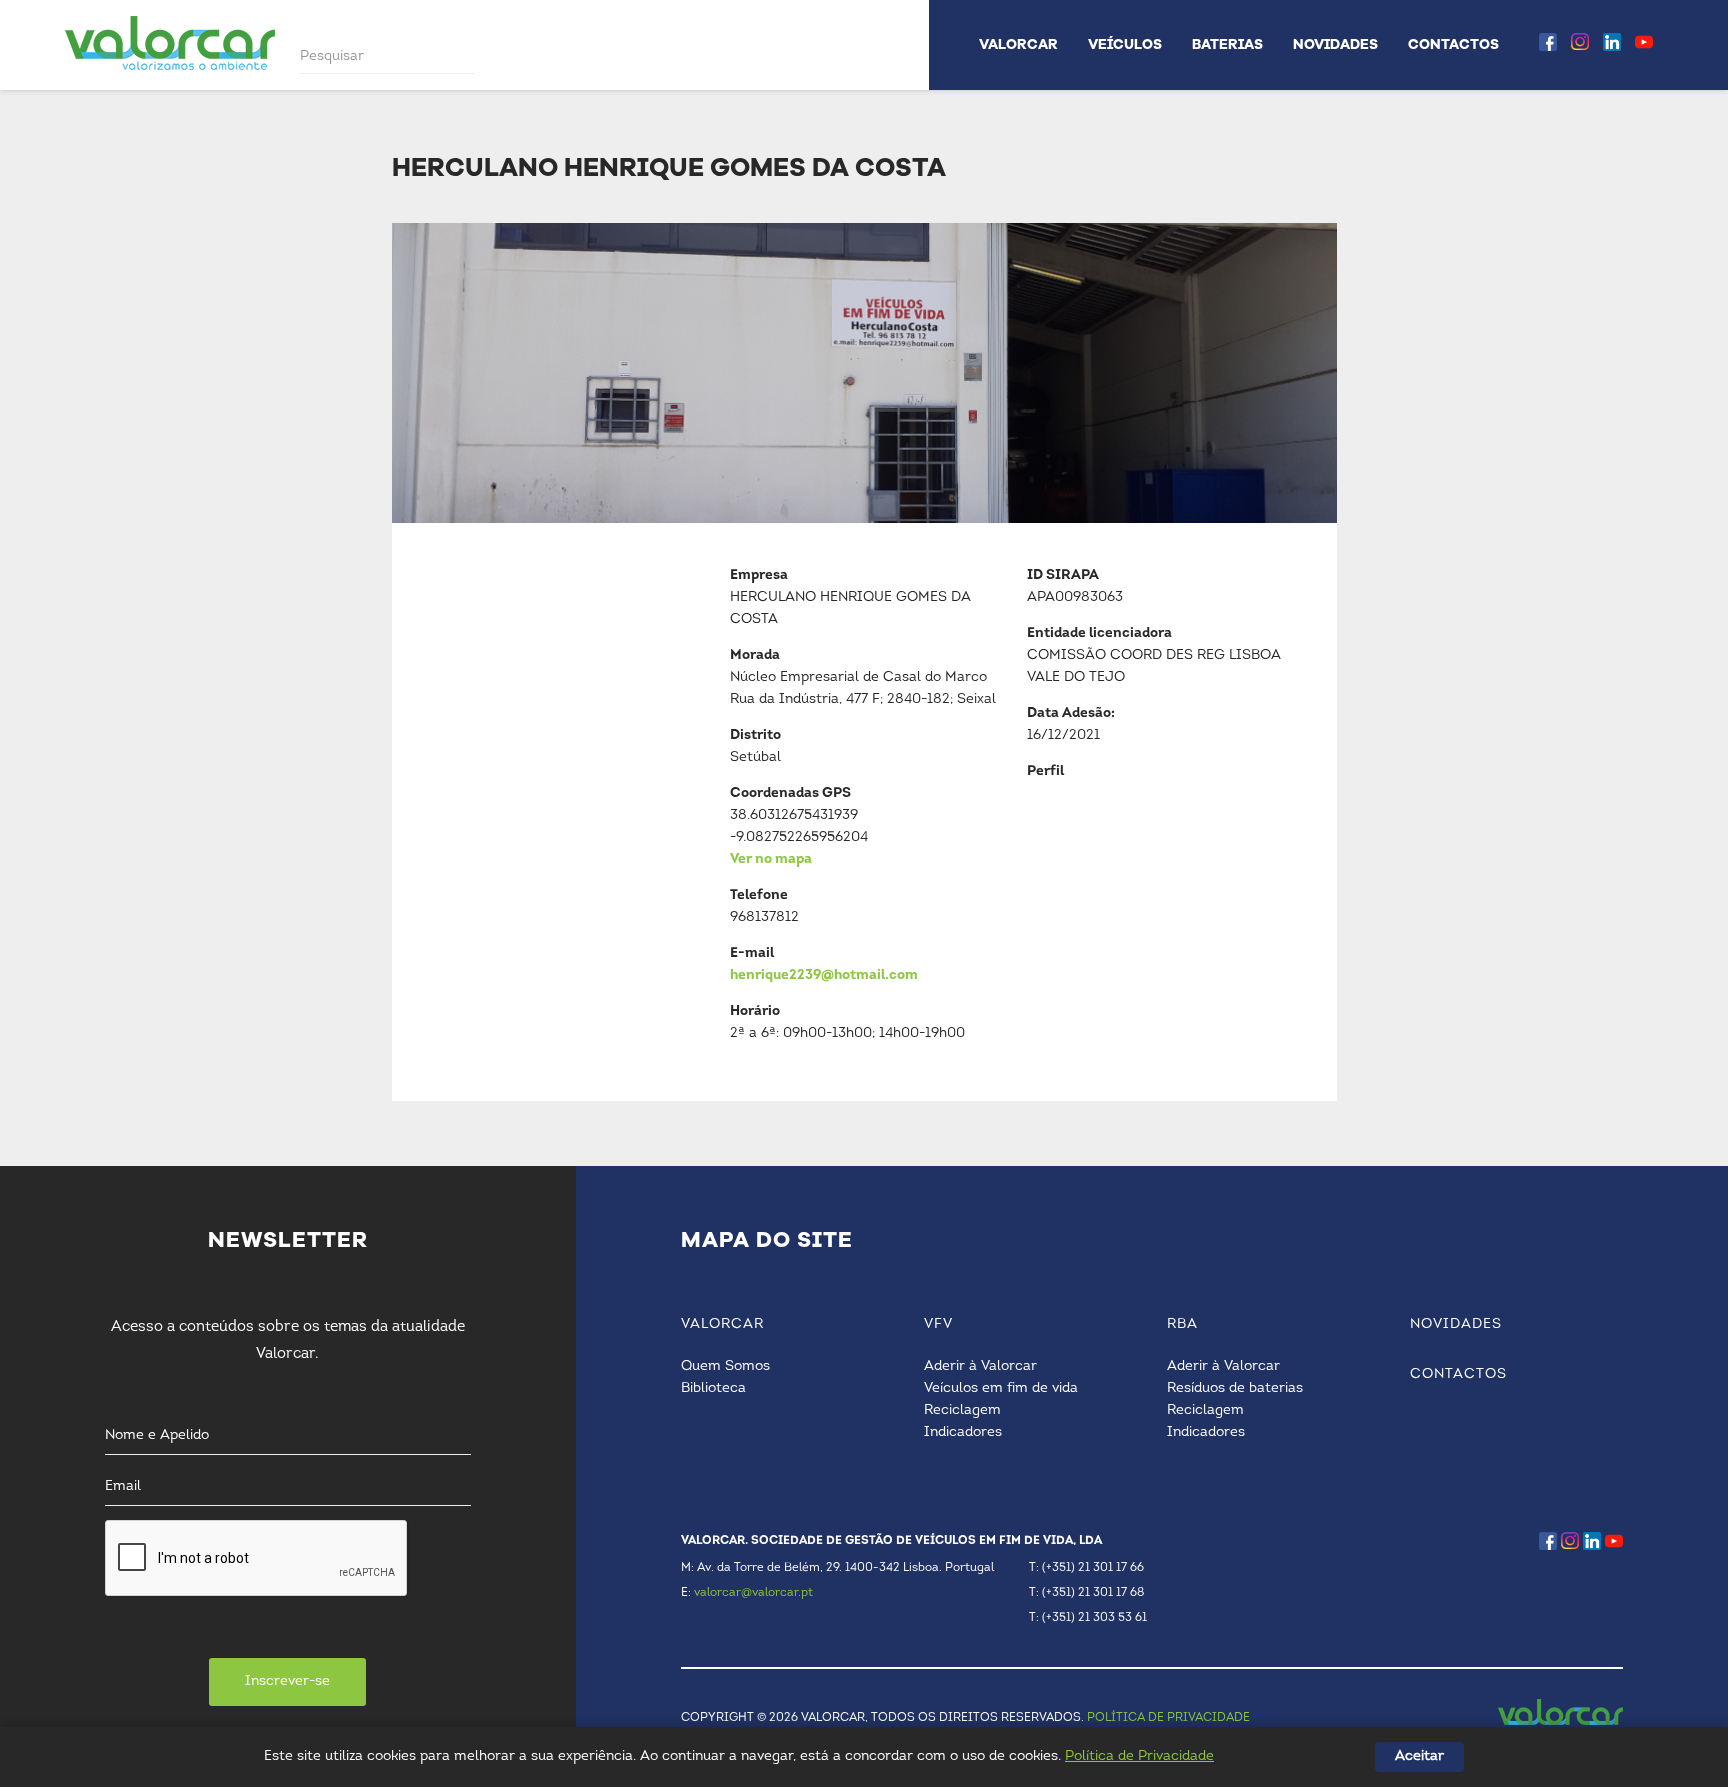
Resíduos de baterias (1235, 1388)
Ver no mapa (771, 859)
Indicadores (963, 1432)
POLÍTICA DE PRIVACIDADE (1168, 1718)
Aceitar (1419, 1756)
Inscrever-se (287, 1681)
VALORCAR (1018, 44)
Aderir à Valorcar (980, 1366)
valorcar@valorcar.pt (753, 1593)
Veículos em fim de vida (1001, 1388)
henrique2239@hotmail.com (824, 975)
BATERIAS (1227, 44)
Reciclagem (962, 1410)
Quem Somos (725, 1366)
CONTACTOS (1453, 44)
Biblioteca (713, 1388)
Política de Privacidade (1139, 1756)
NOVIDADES (1335, 44)
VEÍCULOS (1125, 44)
